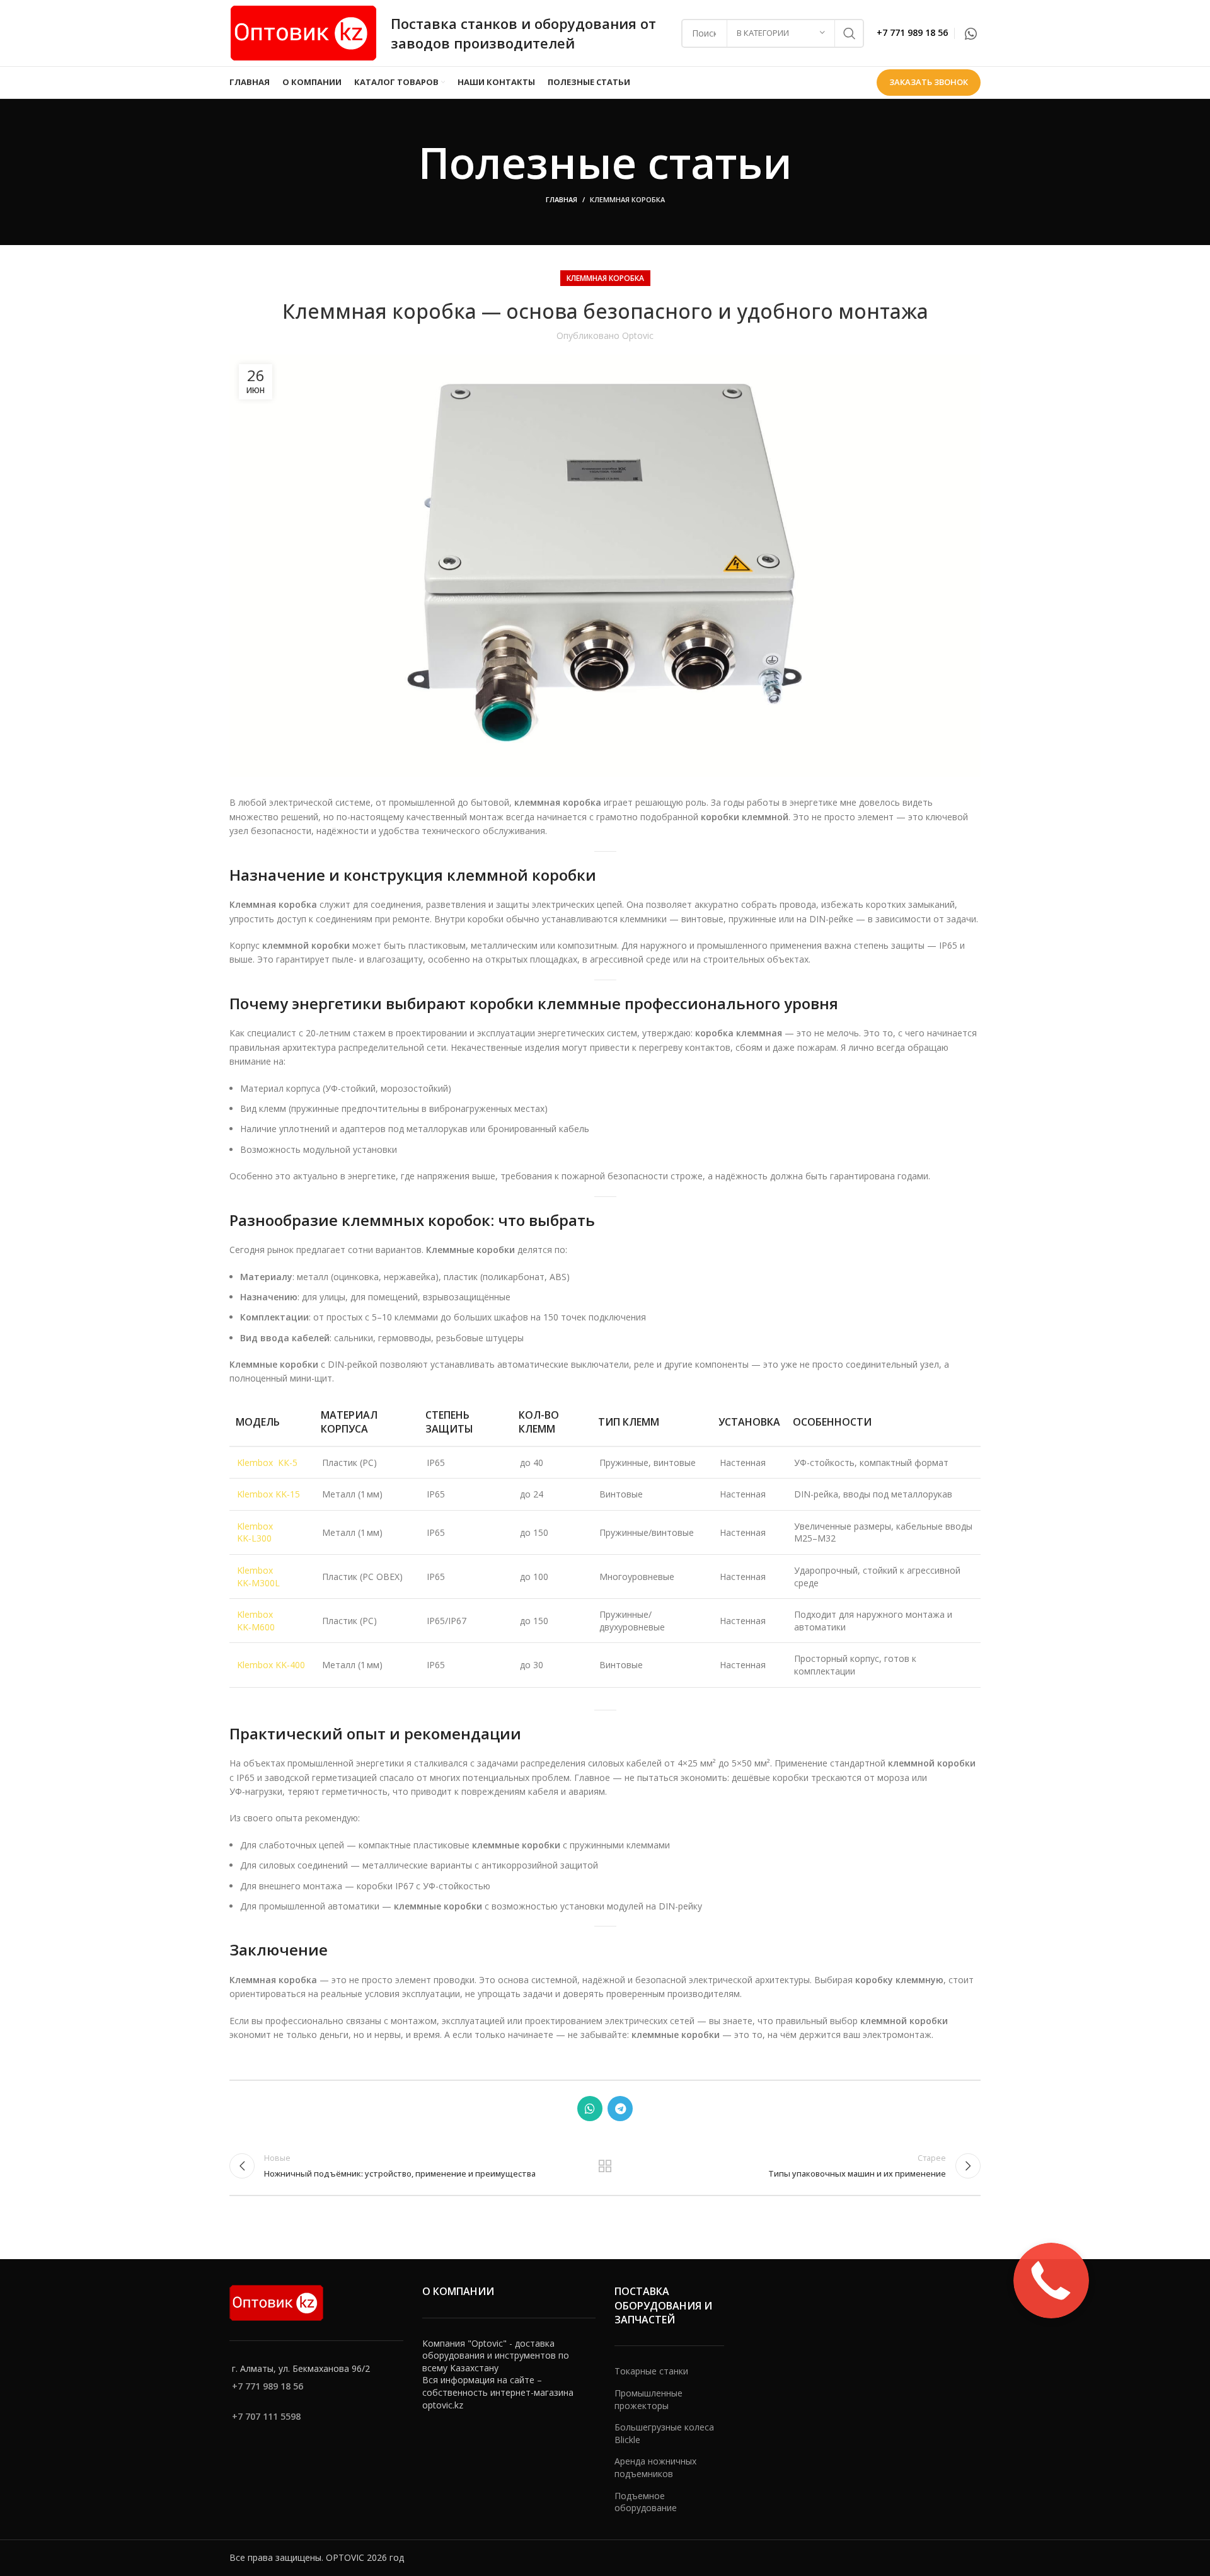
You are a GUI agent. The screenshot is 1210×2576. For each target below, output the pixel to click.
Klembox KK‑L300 (255, 1532)
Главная (562, 199)
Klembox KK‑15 (268, 1494)
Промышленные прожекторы (648, 2399)
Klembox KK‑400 (271, 1665)
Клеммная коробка (627, 199)
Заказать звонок (929, 82)
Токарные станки (651, 2371)
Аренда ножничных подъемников (655, 2467)
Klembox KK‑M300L (258, 1577)
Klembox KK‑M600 (256, 1621)
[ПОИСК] (850, 33)
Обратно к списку (605, 2166)
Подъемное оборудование (646, 2502)
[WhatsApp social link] (971, 33)
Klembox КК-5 (267, 1463)
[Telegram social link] (620, 2109)
